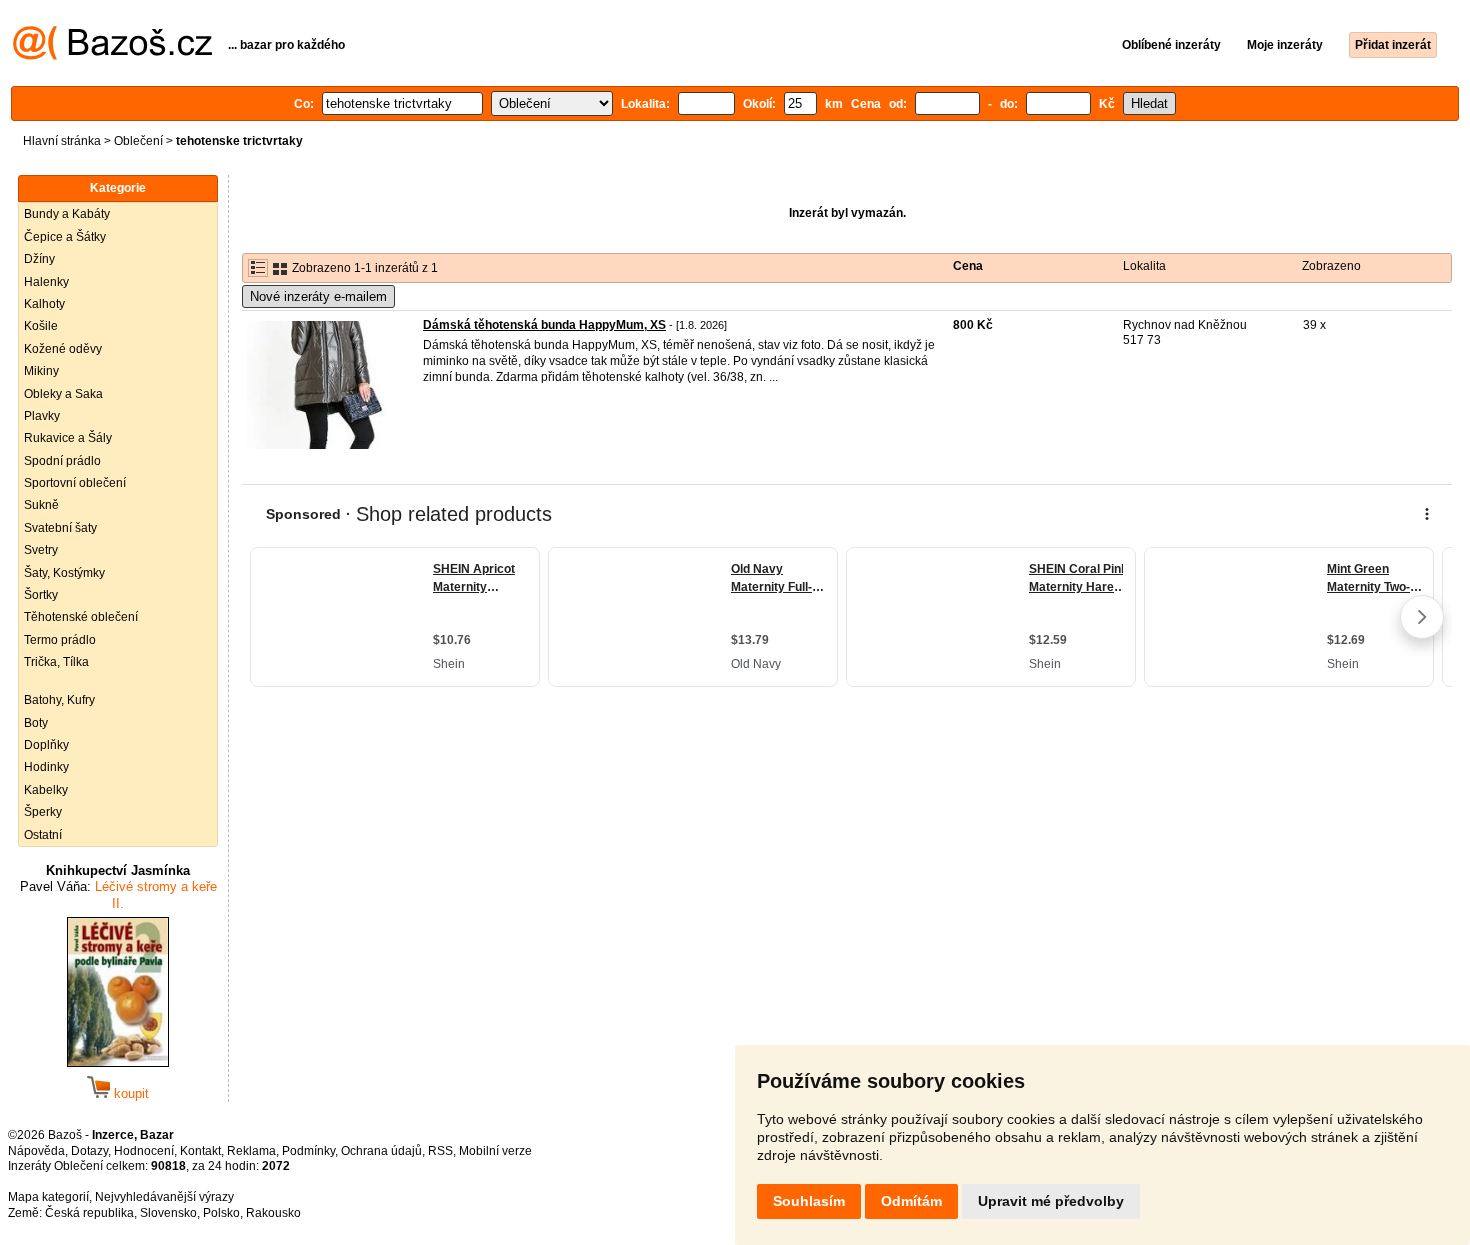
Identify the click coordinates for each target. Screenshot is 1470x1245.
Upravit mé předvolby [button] (1051, 1201)
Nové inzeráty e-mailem (318, 296)
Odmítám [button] (911, 1201)
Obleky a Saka (63, 394)
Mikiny (41, 371)
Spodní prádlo (62, 461)
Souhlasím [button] (809, 1201)
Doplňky (46, 745)
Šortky (41, 595)
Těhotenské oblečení (81, 617)
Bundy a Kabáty (67, 214)
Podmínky (308, 1151)
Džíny (39, 259)
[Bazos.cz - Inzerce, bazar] (112, 56)
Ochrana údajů (381, 1151)
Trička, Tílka (56, 662)
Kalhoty (44, 304)
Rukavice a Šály (68, 438)
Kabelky (46, 790)
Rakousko (273, 1213)
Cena (968, 266)
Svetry (41, 550)
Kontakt (200, 1151)
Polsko (221, 1213)
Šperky (43, 812)
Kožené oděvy (63, 349)
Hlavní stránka (62, 141)
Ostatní (43, 835)
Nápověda (36, 1151)
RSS (440, 1151)
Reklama (251, 1151)
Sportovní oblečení (75, 483)
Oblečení (138, 141)
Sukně (41, 505)
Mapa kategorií (48, 1197)
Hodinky (46, 767)
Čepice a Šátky (65, 237)
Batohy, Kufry (59, 700)
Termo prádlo (60, 640)
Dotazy (89, 1151)
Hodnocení (144, 1151)
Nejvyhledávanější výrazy (164, 1197)
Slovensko (168, 1213)
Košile (41, 326)
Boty (36, 723)
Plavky (42, 416)
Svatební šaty (60, 528)
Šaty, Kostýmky (64, 573)
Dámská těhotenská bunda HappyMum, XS (544, 325)
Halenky (46, 282)
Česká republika (89, 1213)
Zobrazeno (1331, 266)
